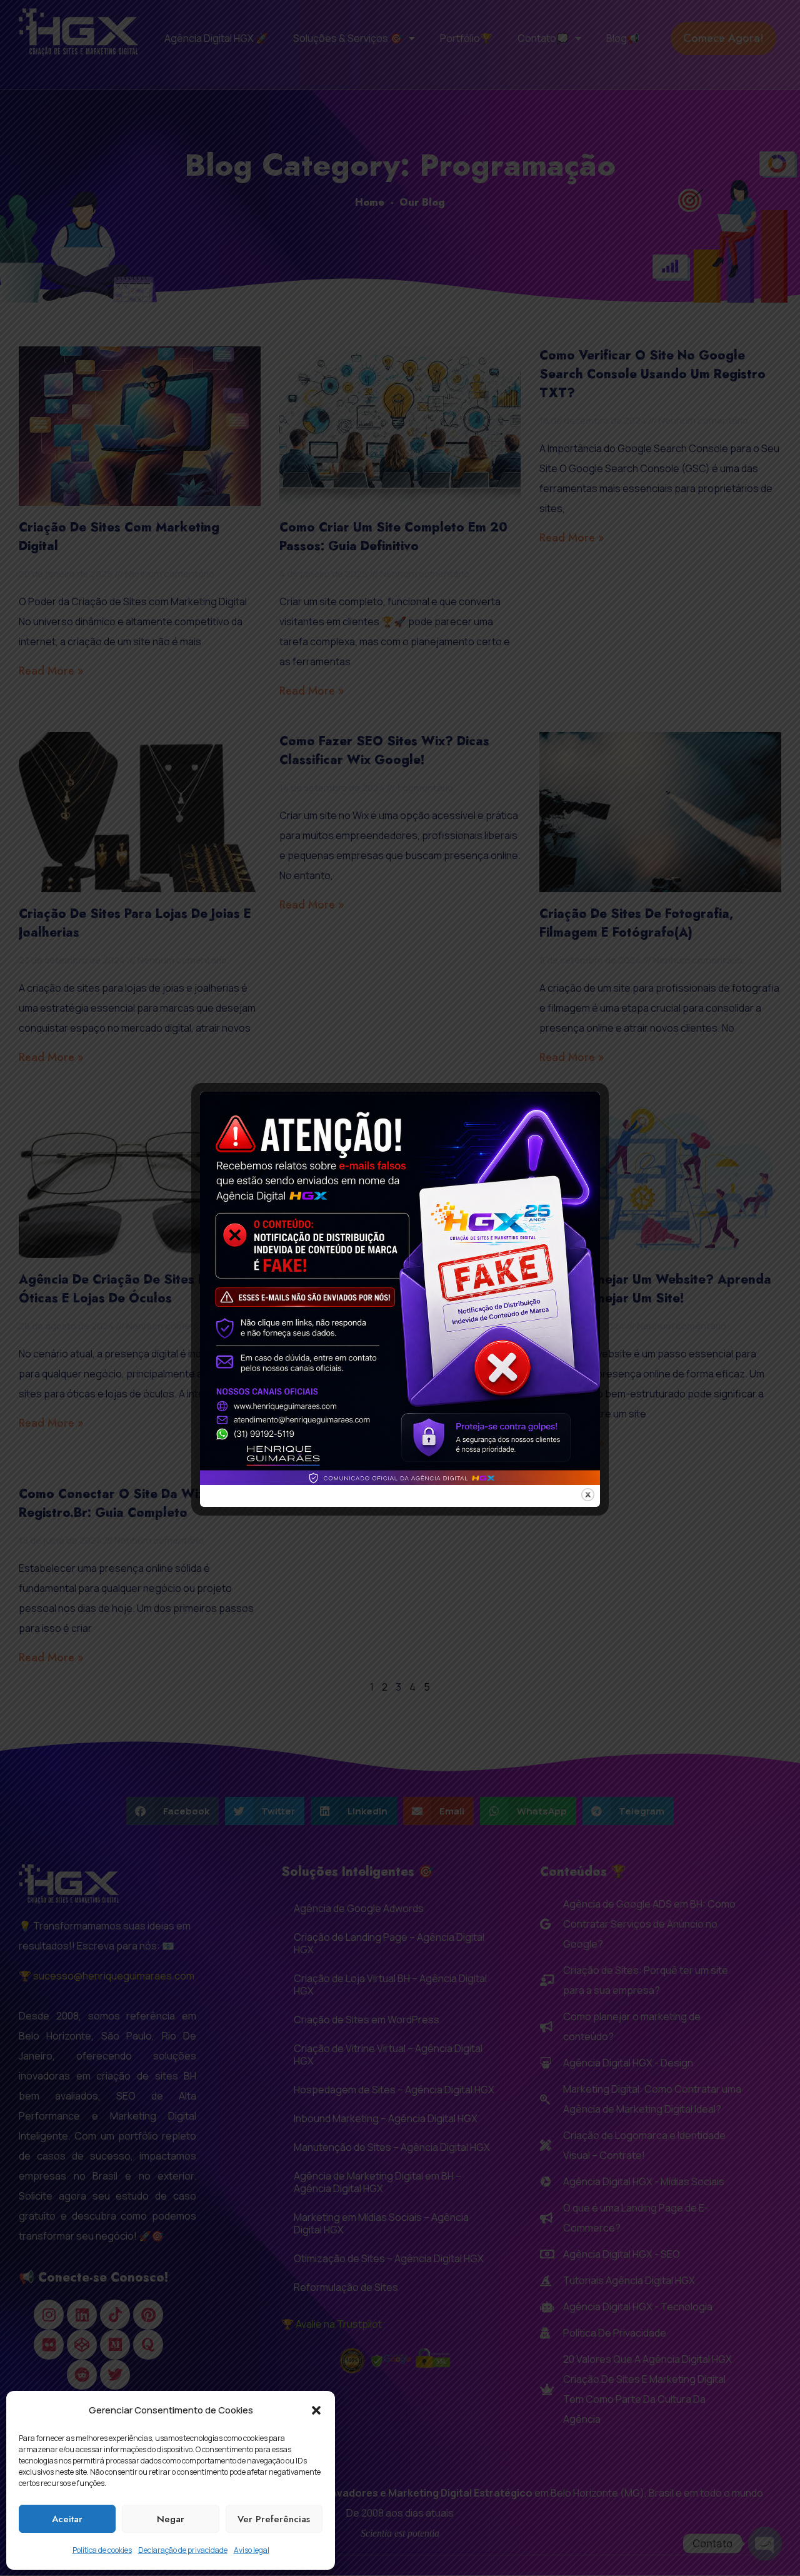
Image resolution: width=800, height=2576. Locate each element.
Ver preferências (274, 2519)
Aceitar (67, 2519)
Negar (171, 2519)
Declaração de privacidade (183, 2550)
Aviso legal (252, 2550)
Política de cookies (102, 2550)
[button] (316, 2410)
